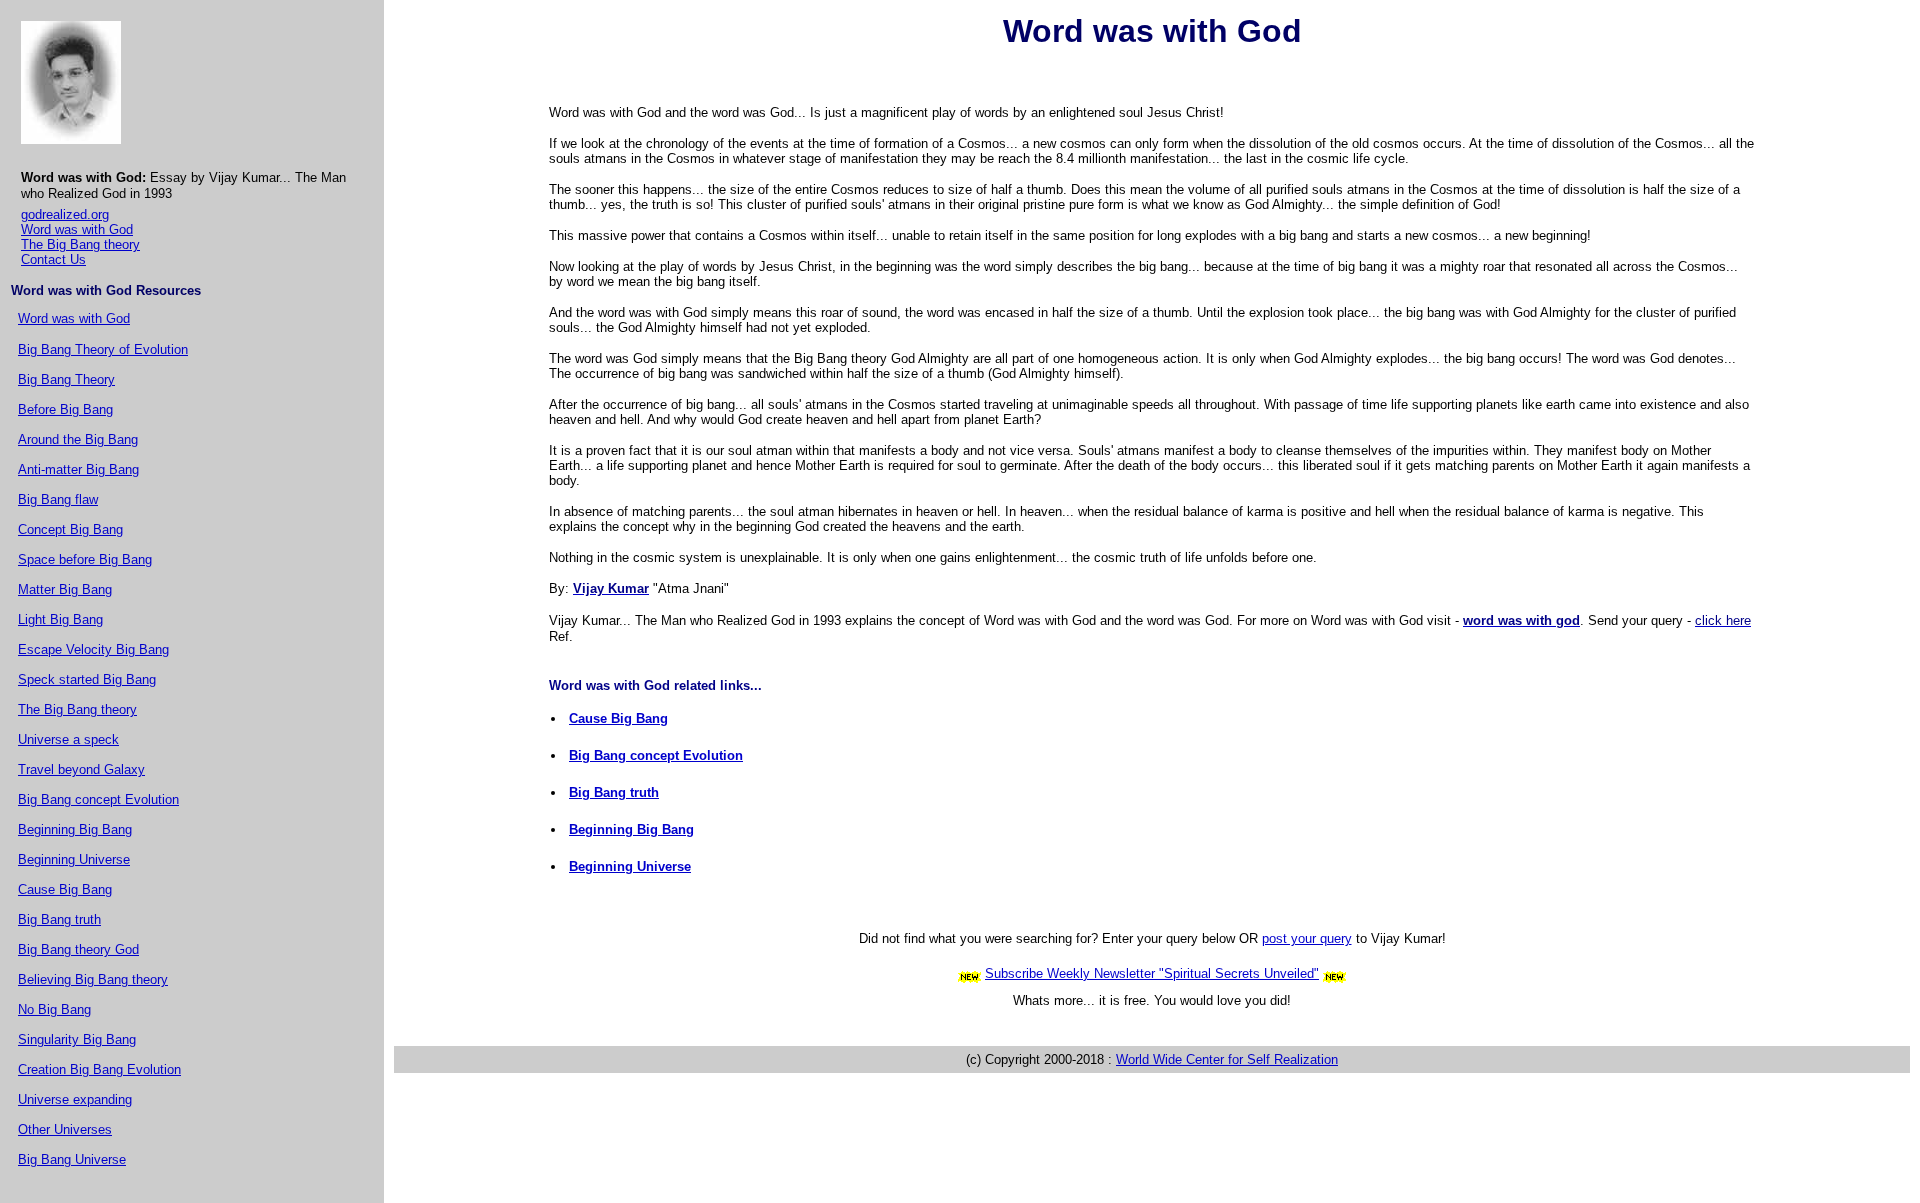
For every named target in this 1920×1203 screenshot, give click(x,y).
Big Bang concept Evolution (98, 799)
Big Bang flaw (58, 499)
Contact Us (53, 259)
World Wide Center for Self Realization (1227, 1059)
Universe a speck (68, 739)
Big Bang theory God (78, 949)
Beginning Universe (74, 859)
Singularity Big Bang (77, 1039)
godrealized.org (65, 214)
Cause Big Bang (65, 889)
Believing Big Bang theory (93, 979)
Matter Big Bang (65, 589)
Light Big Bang (60, 619)
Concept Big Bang (70, 529)
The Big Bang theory (80, 244)
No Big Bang (54, 1009)
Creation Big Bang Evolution (99, 1069)
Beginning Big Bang (75, 829)
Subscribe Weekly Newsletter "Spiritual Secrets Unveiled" (1152, 973)
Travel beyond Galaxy (81, 769)
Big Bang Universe (72, 1159)
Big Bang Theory (66, 379)
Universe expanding (75, 1099)
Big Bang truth (59, 919)
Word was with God (77, 229)
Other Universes (65, 1129)
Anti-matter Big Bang (78, 469)
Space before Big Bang (85, 559)
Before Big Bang (65, 409)
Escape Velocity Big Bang (93, 649)
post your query (1307, 938)
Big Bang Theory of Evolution (103, 349)
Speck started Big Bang (87, 679)
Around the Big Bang (78, 439)
